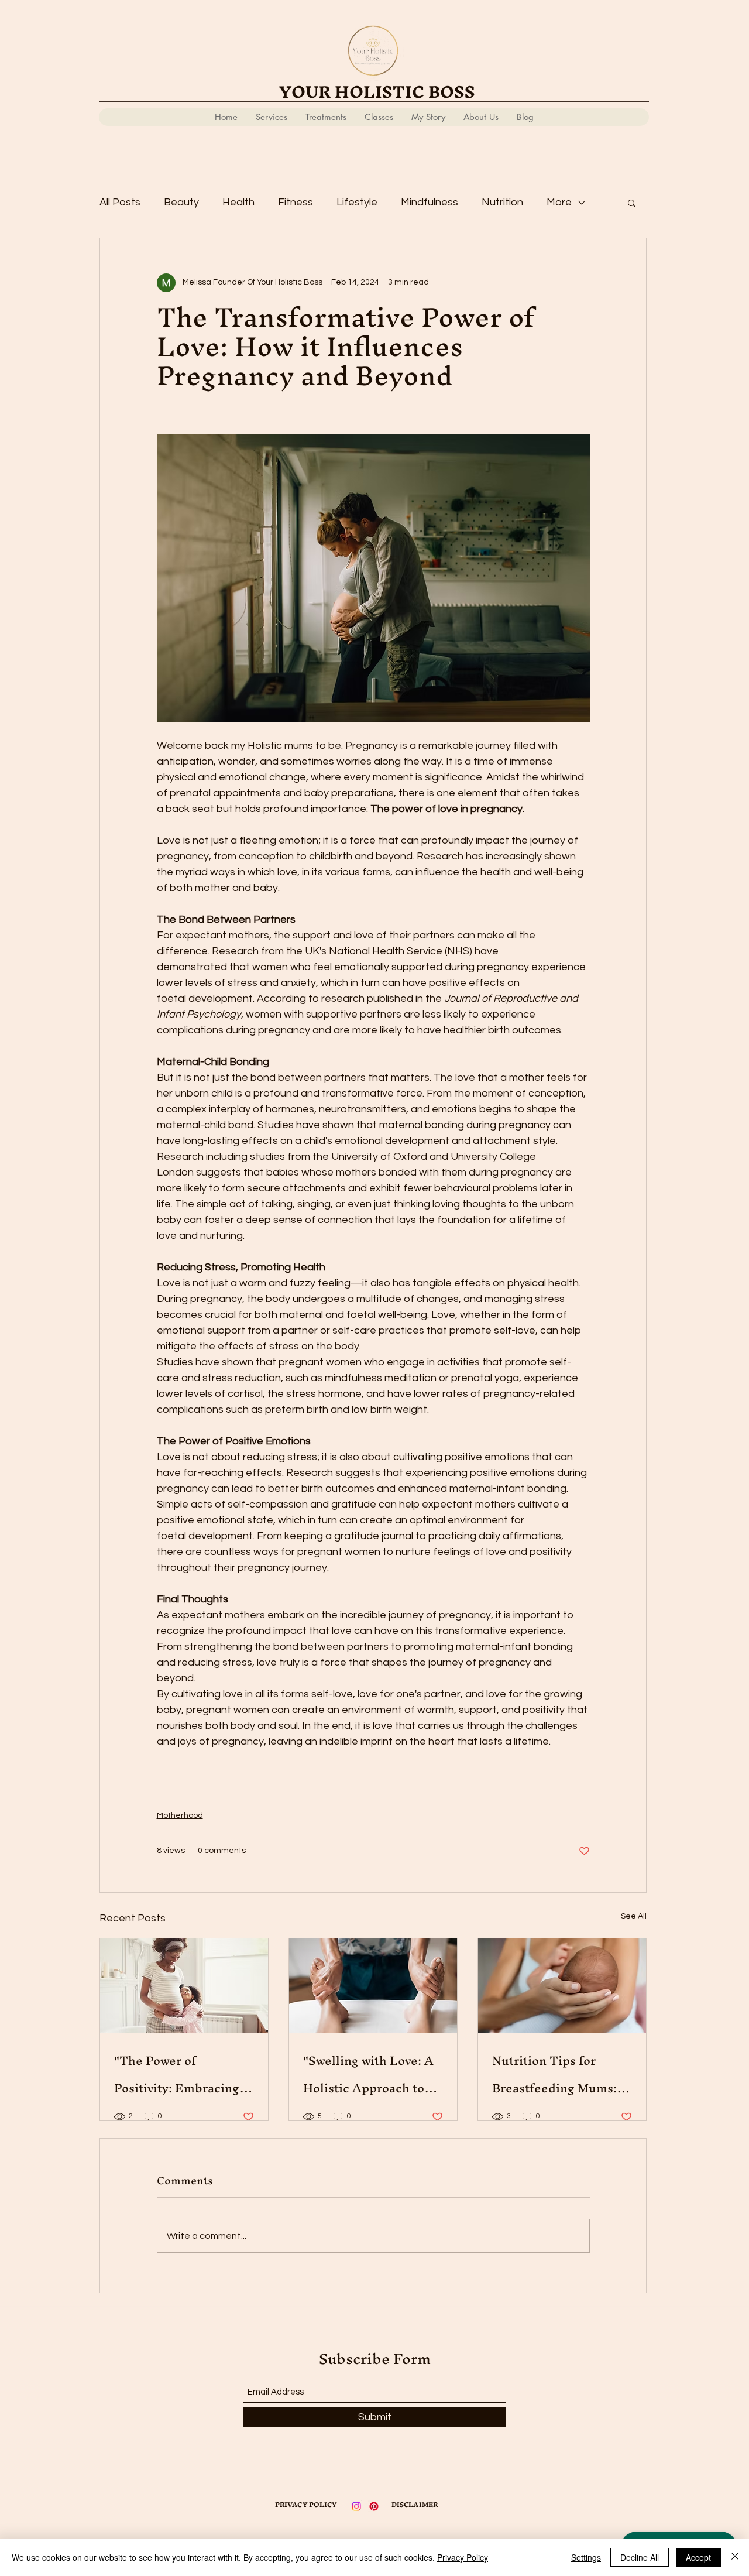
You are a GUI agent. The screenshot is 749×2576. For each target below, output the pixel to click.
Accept (698, 2557)
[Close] (735, 2557)
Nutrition (502, 202)
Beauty (181, 202)
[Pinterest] (374, 2506)
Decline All (640, 2557)
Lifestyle (357, 202)
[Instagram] (356, 2506)
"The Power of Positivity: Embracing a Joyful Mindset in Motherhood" (181, 2074)
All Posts (120, 202)
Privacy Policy (463, 2557)
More (559, 202)
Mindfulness (430, 202)
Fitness (296, 202)
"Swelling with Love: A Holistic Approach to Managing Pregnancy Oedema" (368, 2074)
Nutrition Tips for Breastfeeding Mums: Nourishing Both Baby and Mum (556, 2074)
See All (634, 1916)
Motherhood (180, 1815)
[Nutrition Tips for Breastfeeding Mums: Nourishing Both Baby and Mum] (562, 1986)
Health (238, 202)
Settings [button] (586, 2557)
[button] (632, 203)
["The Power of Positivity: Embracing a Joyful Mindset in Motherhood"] (184, 1986)
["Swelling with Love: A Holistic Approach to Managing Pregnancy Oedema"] (373, 1986)
